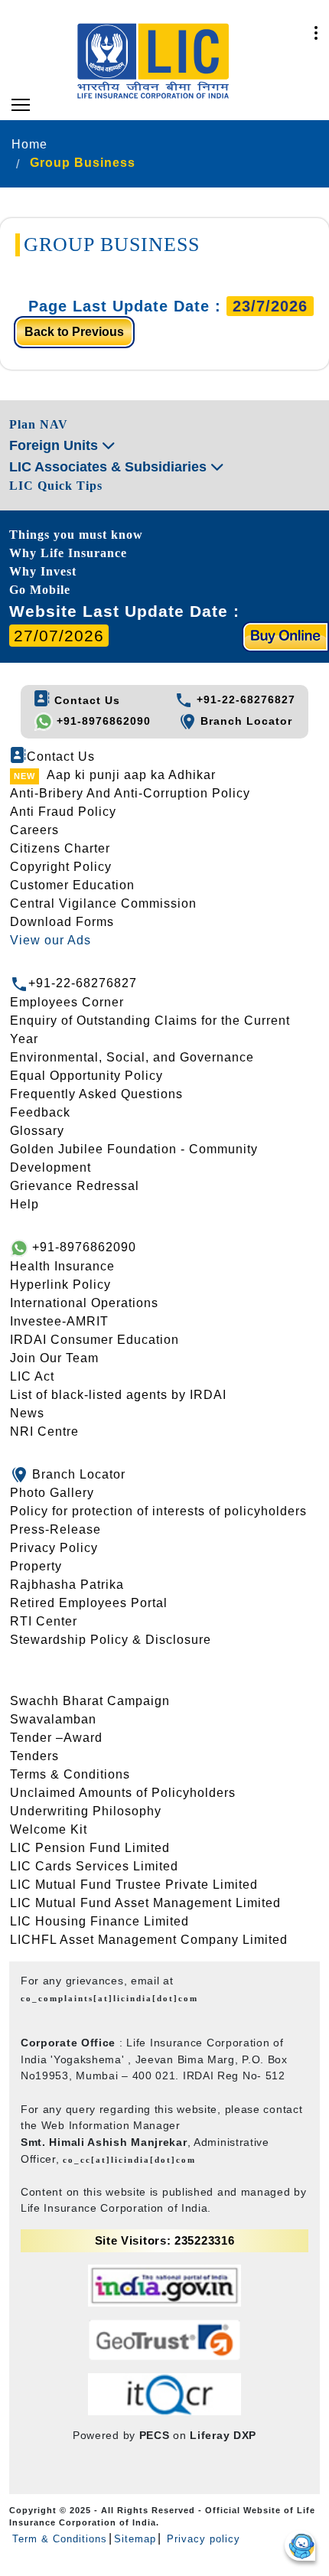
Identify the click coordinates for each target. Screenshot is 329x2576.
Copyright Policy (61, 867)
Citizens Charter (60, 848)
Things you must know (76, 535)
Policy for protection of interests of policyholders (158, 1511)
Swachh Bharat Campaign (90, 1701)
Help (24, 1204)
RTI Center (44, 1621)
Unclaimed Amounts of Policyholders (123, 1793)
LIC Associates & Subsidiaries (110, 467)
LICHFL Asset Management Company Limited (149, 1940)
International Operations (84, 1303)
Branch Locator (244, 721)
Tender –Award (56, 1738)
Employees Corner (67, 1002)
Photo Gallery (52, 1493)
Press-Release (55, 1529)
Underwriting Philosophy (86, 1811)
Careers (34, 830)
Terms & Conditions (70, 1774)
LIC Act (32, 1376)
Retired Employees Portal (89, 1603)
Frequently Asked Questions (96, 1094)
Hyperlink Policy (60, 1285)
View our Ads (50, 940)
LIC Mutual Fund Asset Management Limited (145, 1903)
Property (36, 1566)
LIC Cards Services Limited (94, 1866)
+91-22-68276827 (244, 699)
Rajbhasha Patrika (67, 1585)
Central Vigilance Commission (103, 903)
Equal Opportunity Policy (86, 1076)
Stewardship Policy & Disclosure (111, 1640)
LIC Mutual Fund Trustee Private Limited (134, 1885)
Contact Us (85, 700)
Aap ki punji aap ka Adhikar (131, 775)
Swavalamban (53, 1719)
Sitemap (135, 2539)
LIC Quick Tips (56, 486)
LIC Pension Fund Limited (90, 1848)
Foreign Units (55, 445)
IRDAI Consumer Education (94, 1340)
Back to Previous (74, 332)
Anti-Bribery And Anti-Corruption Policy (130, 793)
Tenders (34, 1756)
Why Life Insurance (68, 553)
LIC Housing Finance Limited (99, 1921)
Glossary (37, 1131)
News (27, 1413)
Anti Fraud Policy (63, 812)
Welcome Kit (49, 1829)
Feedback (40, 1112)
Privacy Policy (54, 1548)
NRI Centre (44, 1431)
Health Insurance (62, 1266)
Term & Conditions (60, 2539)
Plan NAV (39, 424)
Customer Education (72, 885)
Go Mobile (40, 590)
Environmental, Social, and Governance (132, 1057)
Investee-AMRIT (59, 1321)
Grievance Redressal (75, 1186)
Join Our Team (54, 1358)
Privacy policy (202, 2539)
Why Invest (43, 571)
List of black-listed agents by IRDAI (118, 1395)
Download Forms (62, 922)
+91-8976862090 (102, 721)
